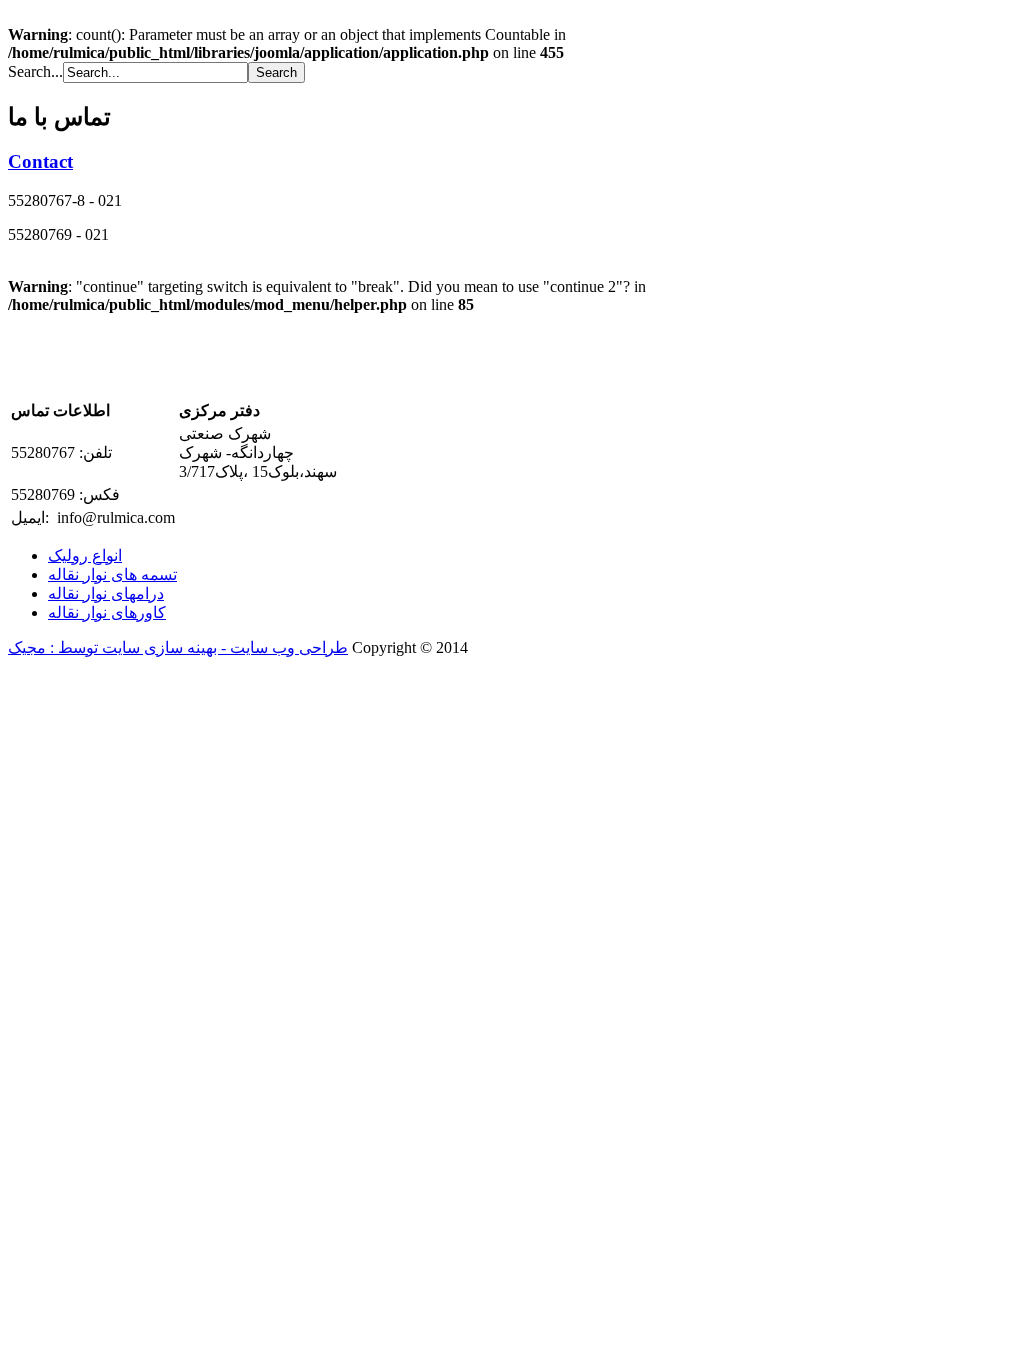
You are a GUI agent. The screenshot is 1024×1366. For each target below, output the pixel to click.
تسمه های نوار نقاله (112, 574)
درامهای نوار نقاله (106, 593)
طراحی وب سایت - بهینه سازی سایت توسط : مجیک (178, 647)
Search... (35, 71)
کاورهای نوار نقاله (107, 612)
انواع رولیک (85, 555)
